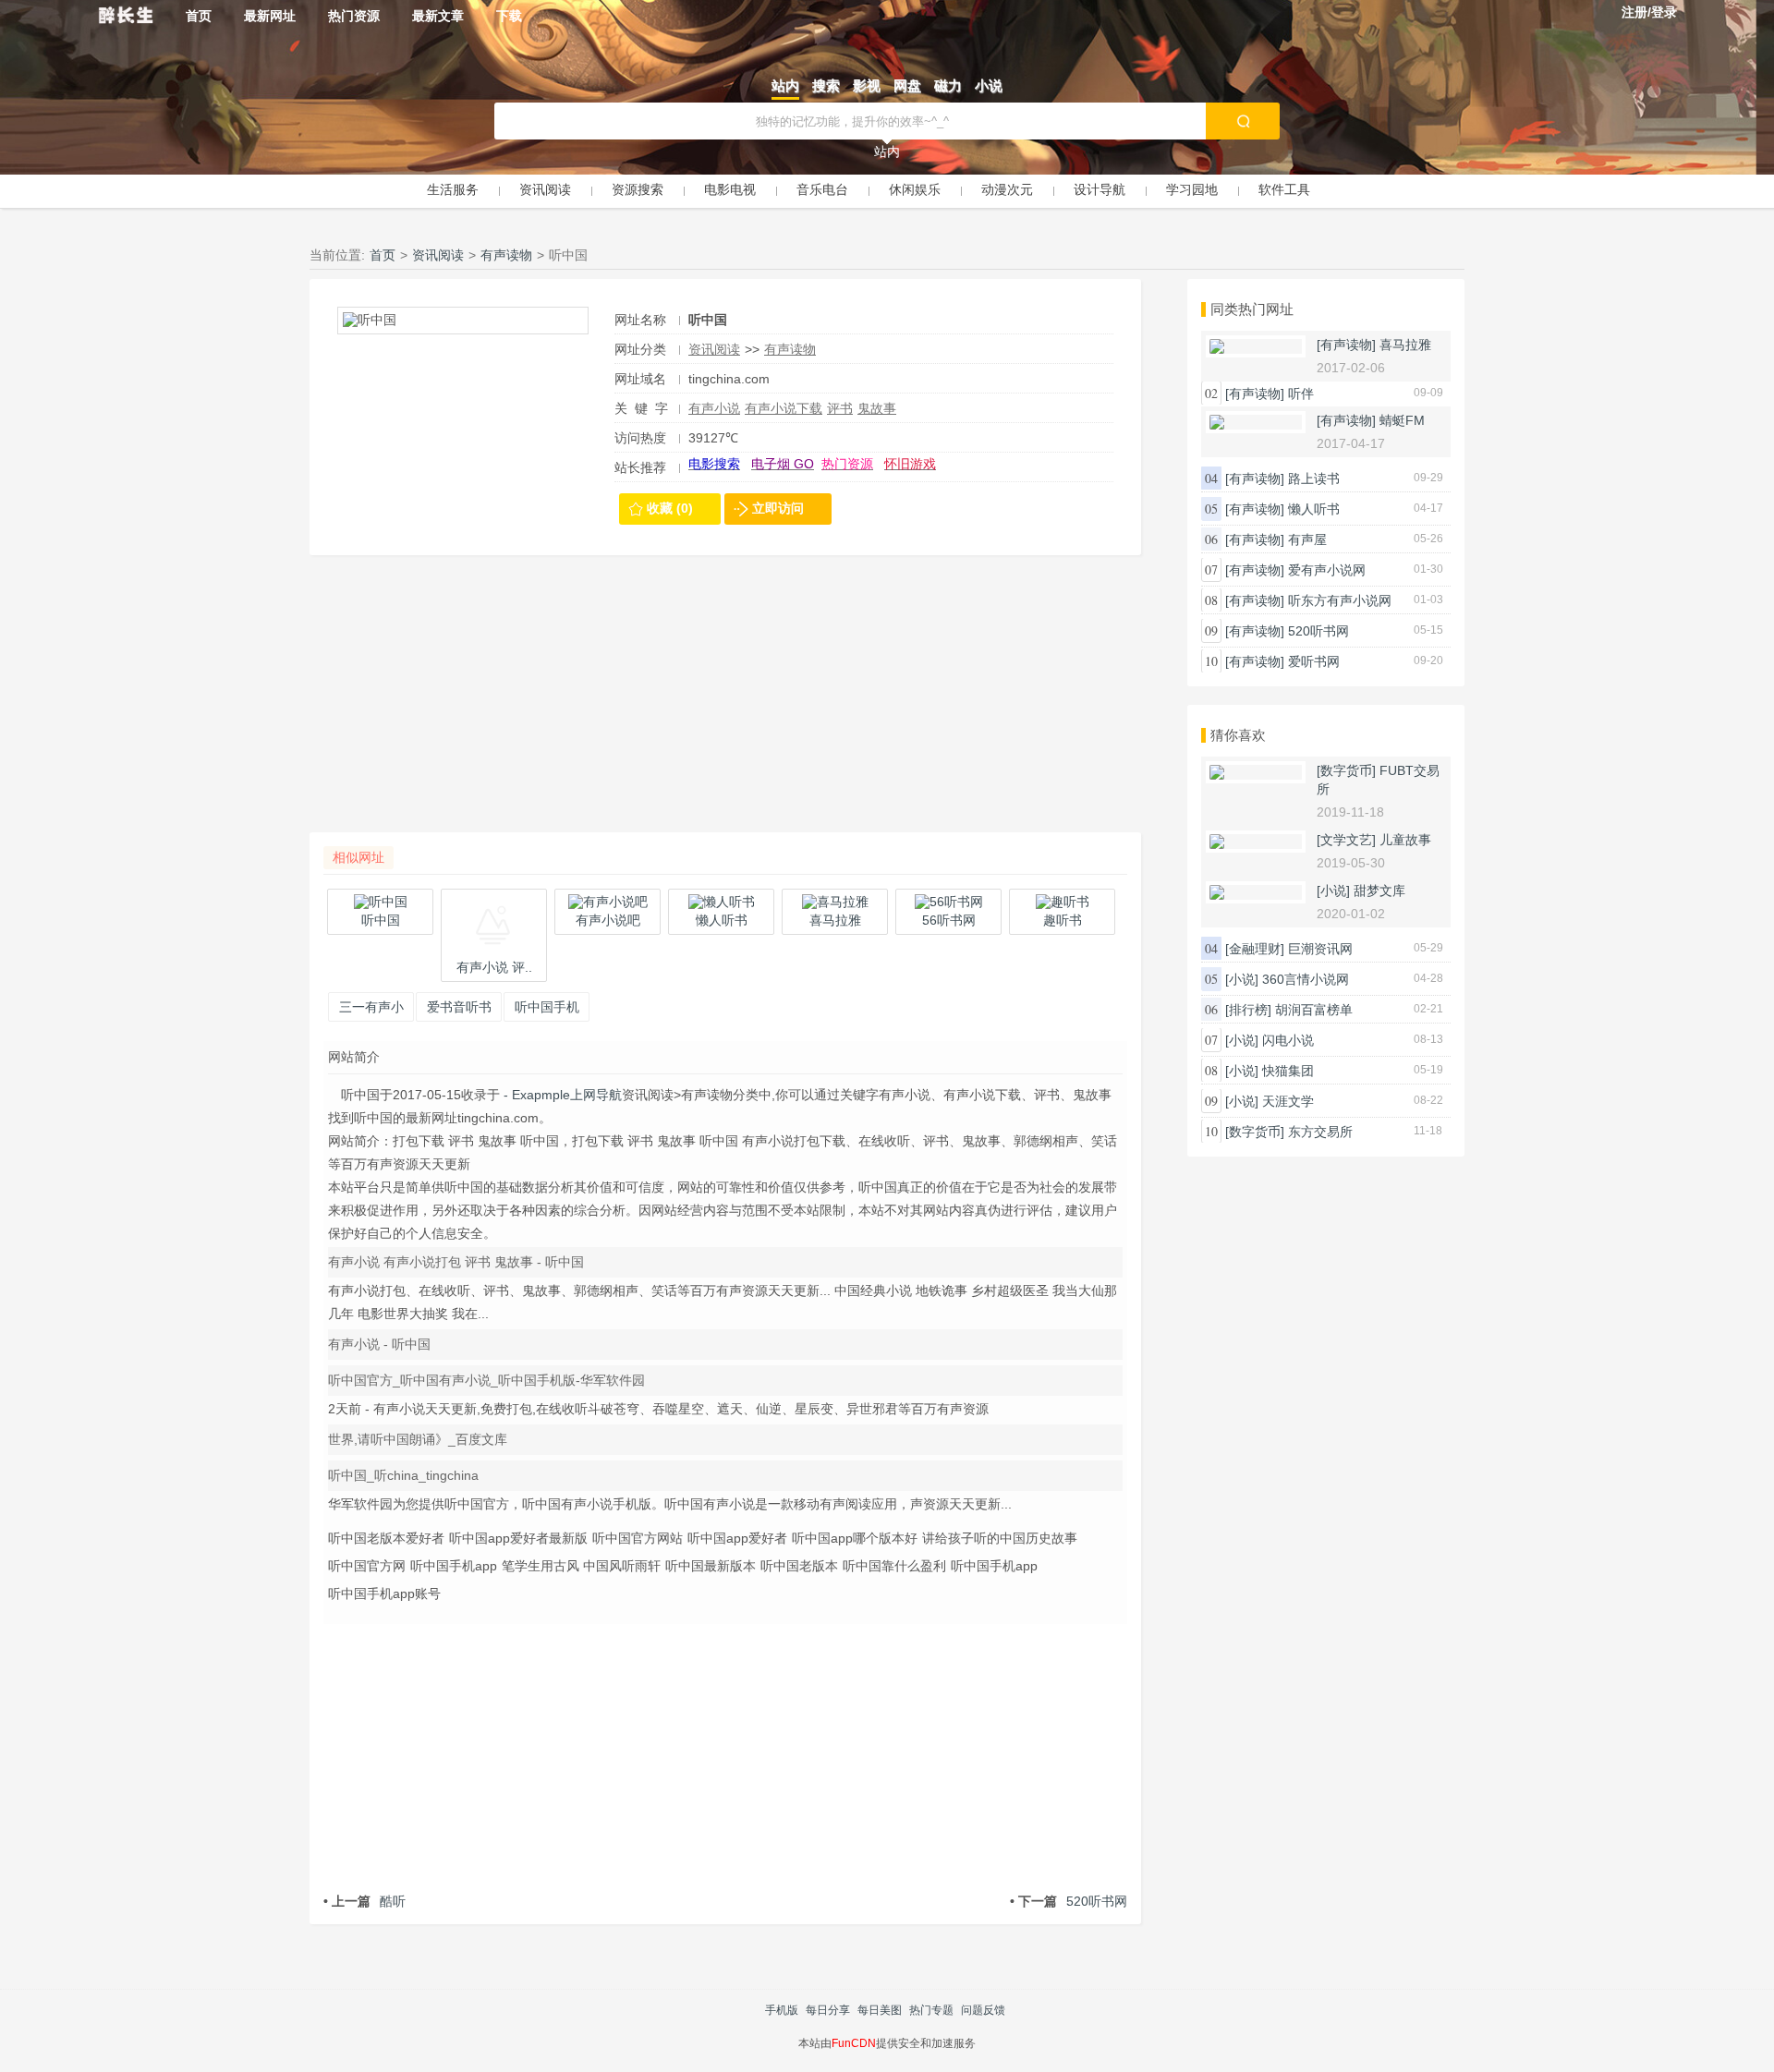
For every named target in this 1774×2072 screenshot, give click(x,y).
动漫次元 (1007, 189)
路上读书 (1314, 479)
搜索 (826, 85)
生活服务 (453, 189)
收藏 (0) (670, 508)
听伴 (1301, 394)
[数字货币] (1346, 770)
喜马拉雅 (1405, 345)
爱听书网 (1314, 661)
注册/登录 (1649, 12)
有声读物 (506, 255)
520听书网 (1069, 1901)
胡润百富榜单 (1314, 1010)
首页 (199, 16)
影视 (867, 85)
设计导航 (1100, 189)
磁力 (948, 85)
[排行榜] (1248, 1010)
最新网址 (270, 16)
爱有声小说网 (1327, 570)
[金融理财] (1255, 949)
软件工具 (1284, 189)
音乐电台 (822, 189)
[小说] (1333, 891)
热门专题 (931, 2010)
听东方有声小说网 (1340, 600)
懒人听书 (1314, 509)
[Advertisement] (725, 703)
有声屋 (1307, 539)
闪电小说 (1288, 1040)
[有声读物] (1346, 345)
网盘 (907, 85)
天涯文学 (1288, 1101)
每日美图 (880, 2010)
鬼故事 (877, 408)
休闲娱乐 (915, 189)
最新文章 (438, 16)
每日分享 (828, 2010)
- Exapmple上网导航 (561, 1095)
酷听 (365, 1901)
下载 (509, 16)
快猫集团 (1288, 1071)
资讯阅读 (545, 189)
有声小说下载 (784, 408)
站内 (785, 85)
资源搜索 (638, 189)
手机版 (782, 2010)
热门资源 (354, 16)
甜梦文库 (1379, 891)
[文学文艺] (1346, 840)
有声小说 (714, 408)
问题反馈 (983, 2010)
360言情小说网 (1306, 979)
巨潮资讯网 (1320, 949)
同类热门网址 (1252, 309)
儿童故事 (1405, 840)
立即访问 (778, 508)
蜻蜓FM (1402, 420)
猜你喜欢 (1238, 735)
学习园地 (1192, 189)
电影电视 (730, 189)
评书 (840, 408)
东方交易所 (1320, 1132)
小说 (989, 85)
